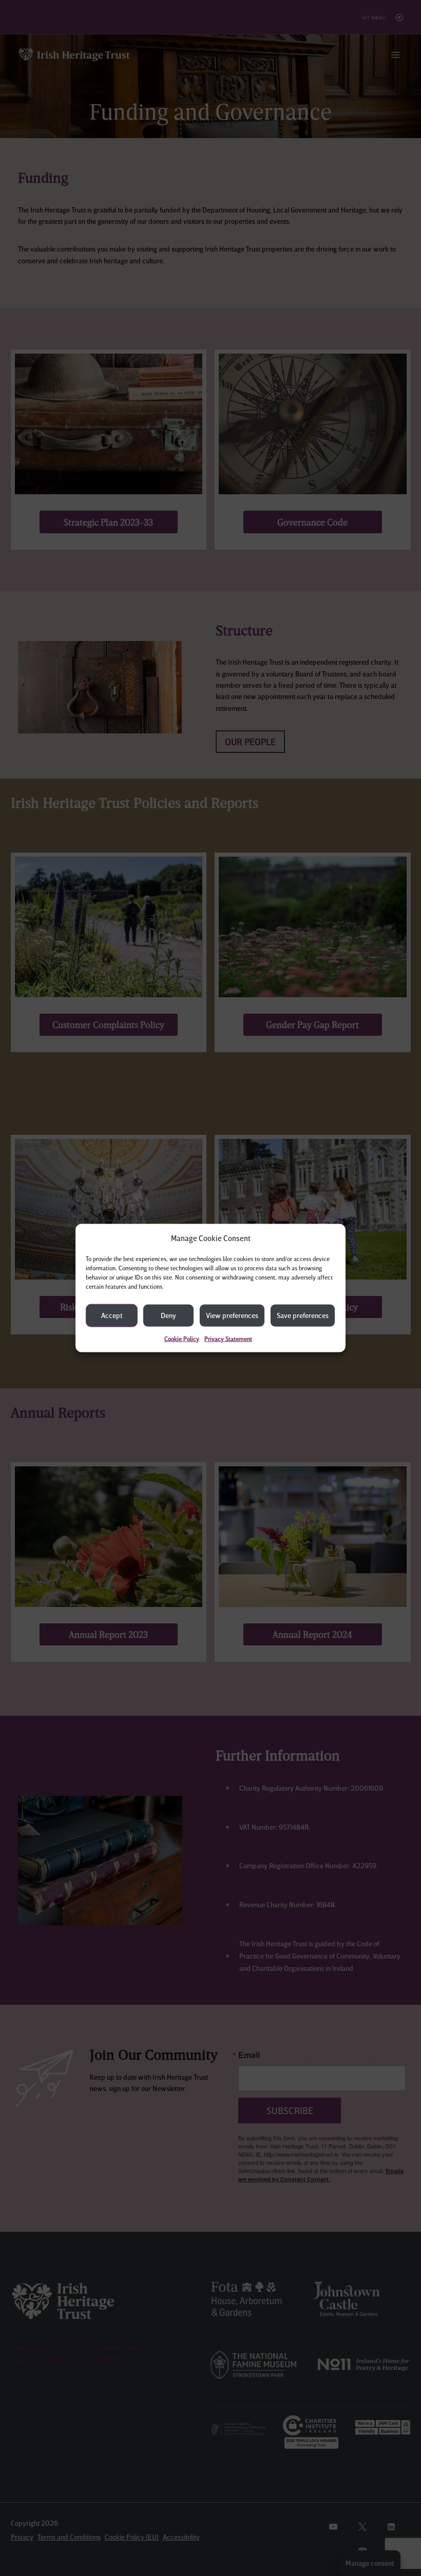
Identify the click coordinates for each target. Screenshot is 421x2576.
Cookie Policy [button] (182, 1338)
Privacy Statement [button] (228, 1338)
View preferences (232, 1315)
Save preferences (303, 1315)
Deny (168, 1315)
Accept (112, 1315)
